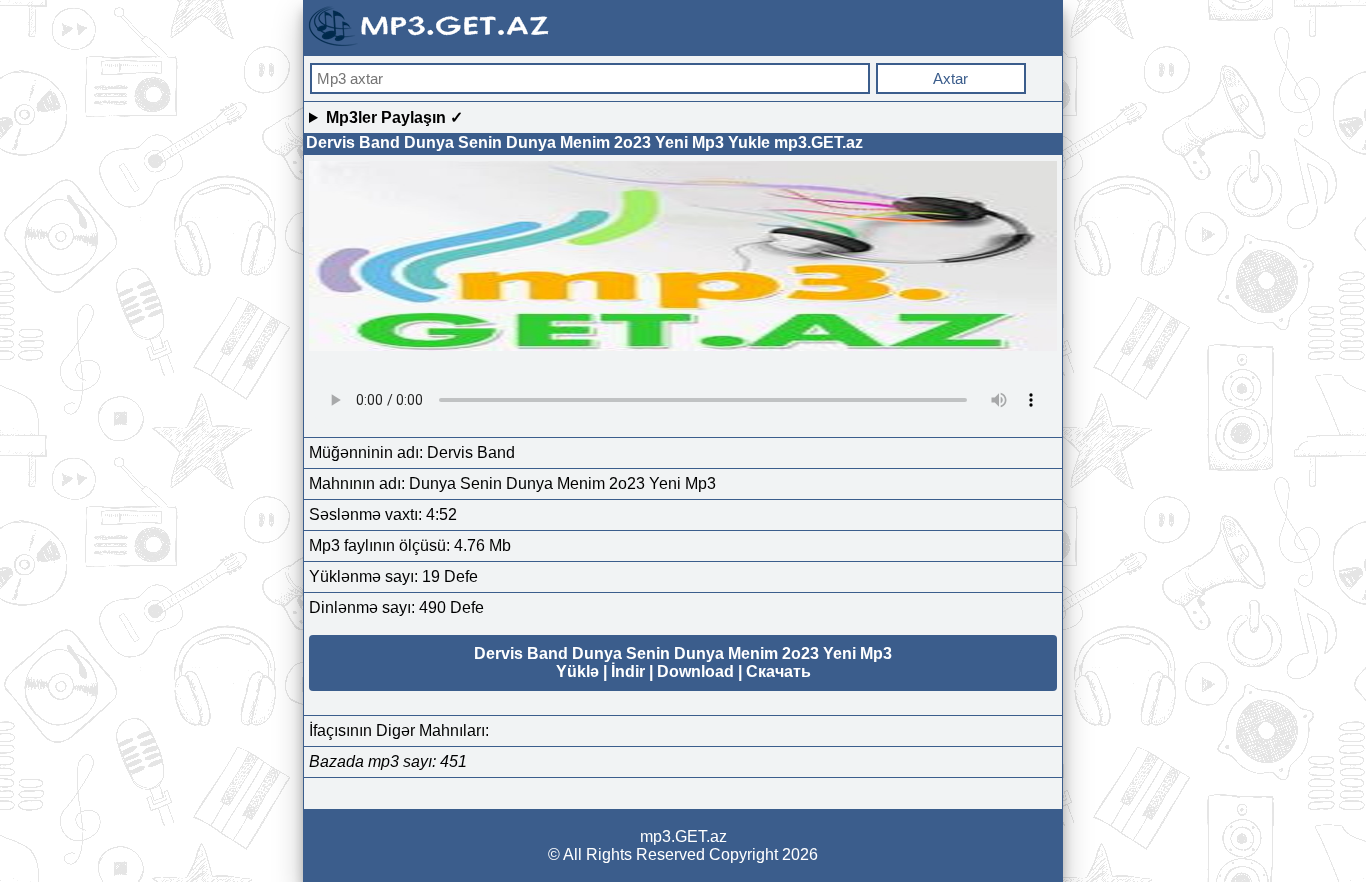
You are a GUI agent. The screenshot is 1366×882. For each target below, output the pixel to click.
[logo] (431, 43)
